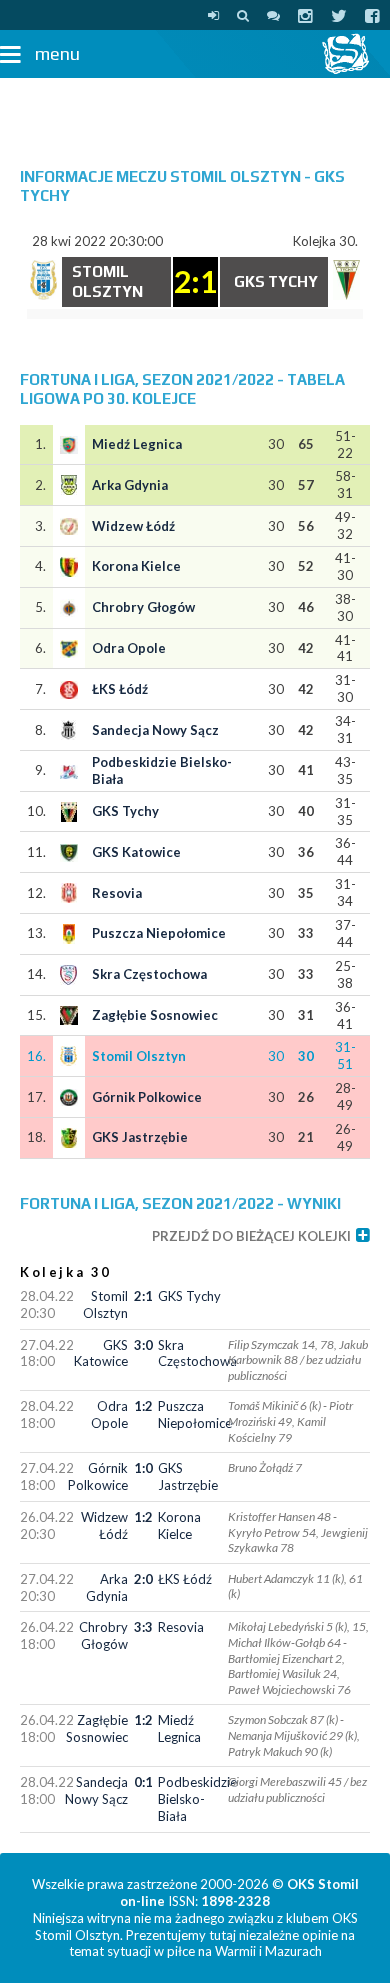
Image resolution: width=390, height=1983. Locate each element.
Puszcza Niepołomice (159, 933)
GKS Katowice (136, 852)
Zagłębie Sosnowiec (155, 1015)
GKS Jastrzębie (140, 1137)
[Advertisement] (195, 113)
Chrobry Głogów (143, 607)
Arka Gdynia (130, 485)
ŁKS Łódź (120, 689)
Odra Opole (129, 648)
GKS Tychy (125, 811)
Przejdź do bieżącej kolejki (251, 1236)
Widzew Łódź (133, 526)
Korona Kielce (136, 566)
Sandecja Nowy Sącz (155, 730)
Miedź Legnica (137, 444)
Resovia (117, 893)
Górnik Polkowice (147, 1097)
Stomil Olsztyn (139, 1056)
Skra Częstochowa (149, 974)
